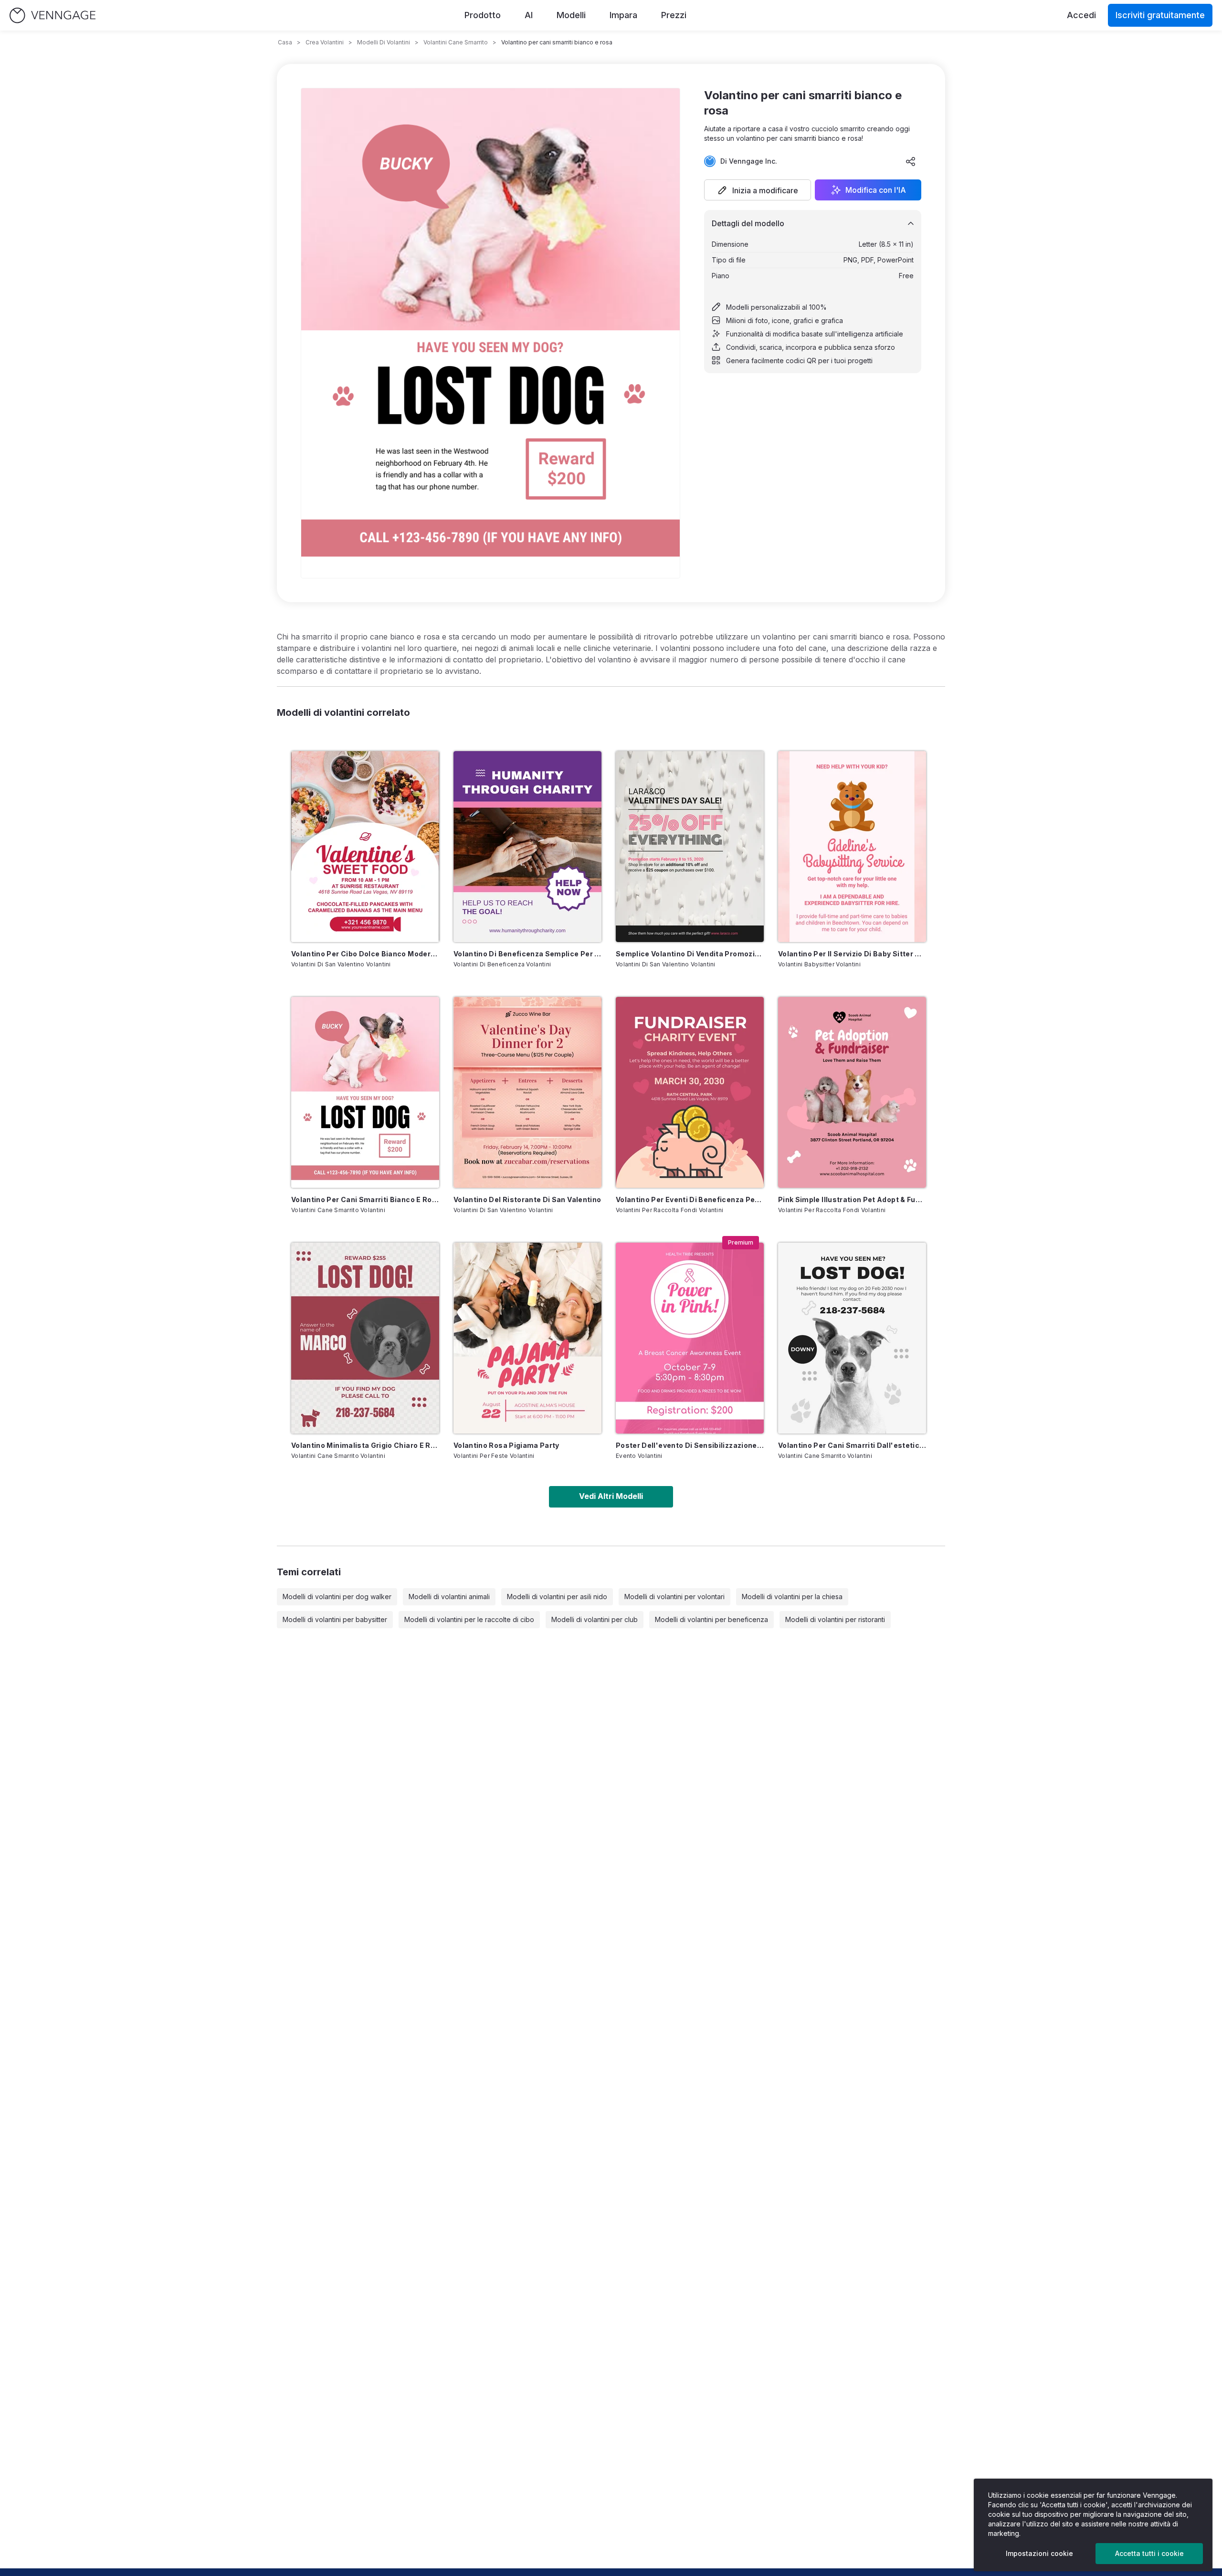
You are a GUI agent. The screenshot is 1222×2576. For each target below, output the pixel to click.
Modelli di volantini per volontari (674, 1597)
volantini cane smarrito (456, 42)
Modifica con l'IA (876, 190)
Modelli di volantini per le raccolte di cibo (469, 1619)
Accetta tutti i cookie (1149, 2553)
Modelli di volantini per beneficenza (711, 1619)
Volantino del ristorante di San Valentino (527, 1199)
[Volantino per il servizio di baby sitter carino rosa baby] (852, 847)
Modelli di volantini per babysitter (335, 1619)
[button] (758, 190)
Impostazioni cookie (1039, 2553)
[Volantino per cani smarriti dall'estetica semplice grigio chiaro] (852, 1338)
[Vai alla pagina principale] (53, 16)
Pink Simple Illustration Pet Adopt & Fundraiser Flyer (852, 1199)
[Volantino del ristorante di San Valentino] (527, 1092)
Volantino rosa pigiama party (506, 1445)
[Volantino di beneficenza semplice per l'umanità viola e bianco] (527, 847)
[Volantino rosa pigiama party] (527, 1338)
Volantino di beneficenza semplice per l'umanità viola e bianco (527, 954)
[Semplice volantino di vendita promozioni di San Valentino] (690, 847)
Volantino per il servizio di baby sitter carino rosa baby (852, 954)
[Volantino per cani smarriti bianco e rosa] (365, 1092)
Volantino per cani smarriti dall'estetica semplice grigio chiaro (852, 1445)
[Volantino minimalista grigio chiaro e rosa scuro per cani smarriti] (365, 1338)
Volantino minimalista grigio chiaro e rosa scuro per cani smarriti (365, 1445)
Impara (623, 15)
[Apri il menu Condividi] (911, 161)
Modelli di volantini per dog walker (337, 1597)
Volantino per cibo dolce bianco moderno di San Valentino (365, 954)
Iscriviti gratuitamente (1160, 15)
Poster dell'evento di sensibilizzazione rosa (690, 1445)
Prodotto (483, 15)
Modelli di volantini (384, 42)
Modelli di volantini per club (595, 1619)
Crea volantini (325, 42)
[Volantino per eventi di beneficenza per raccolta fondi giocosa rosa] (690, 1092)
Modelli (571, 15)
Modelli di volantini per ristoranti (835, 1619)
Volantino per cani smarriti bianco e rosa (365, 1199)
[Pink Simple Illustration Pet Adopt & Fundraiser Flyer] (852, 1092)
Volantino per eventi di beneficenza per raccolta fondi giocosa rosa (690, 1199)
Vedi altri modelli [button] (611, 1496)
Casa (285, 42)
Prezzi (674, 15)
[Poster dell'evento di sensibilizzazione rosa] (690, 1338)
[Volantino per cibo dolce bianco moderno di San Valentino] (365, 847)
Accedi (1081, 15)
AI (529, 15)
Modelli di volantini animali (449, 1597)
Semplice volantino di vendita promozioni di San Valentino (690, 954)
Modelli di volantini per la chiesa (792, 1597)
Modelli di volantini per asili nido (557, 1597)
